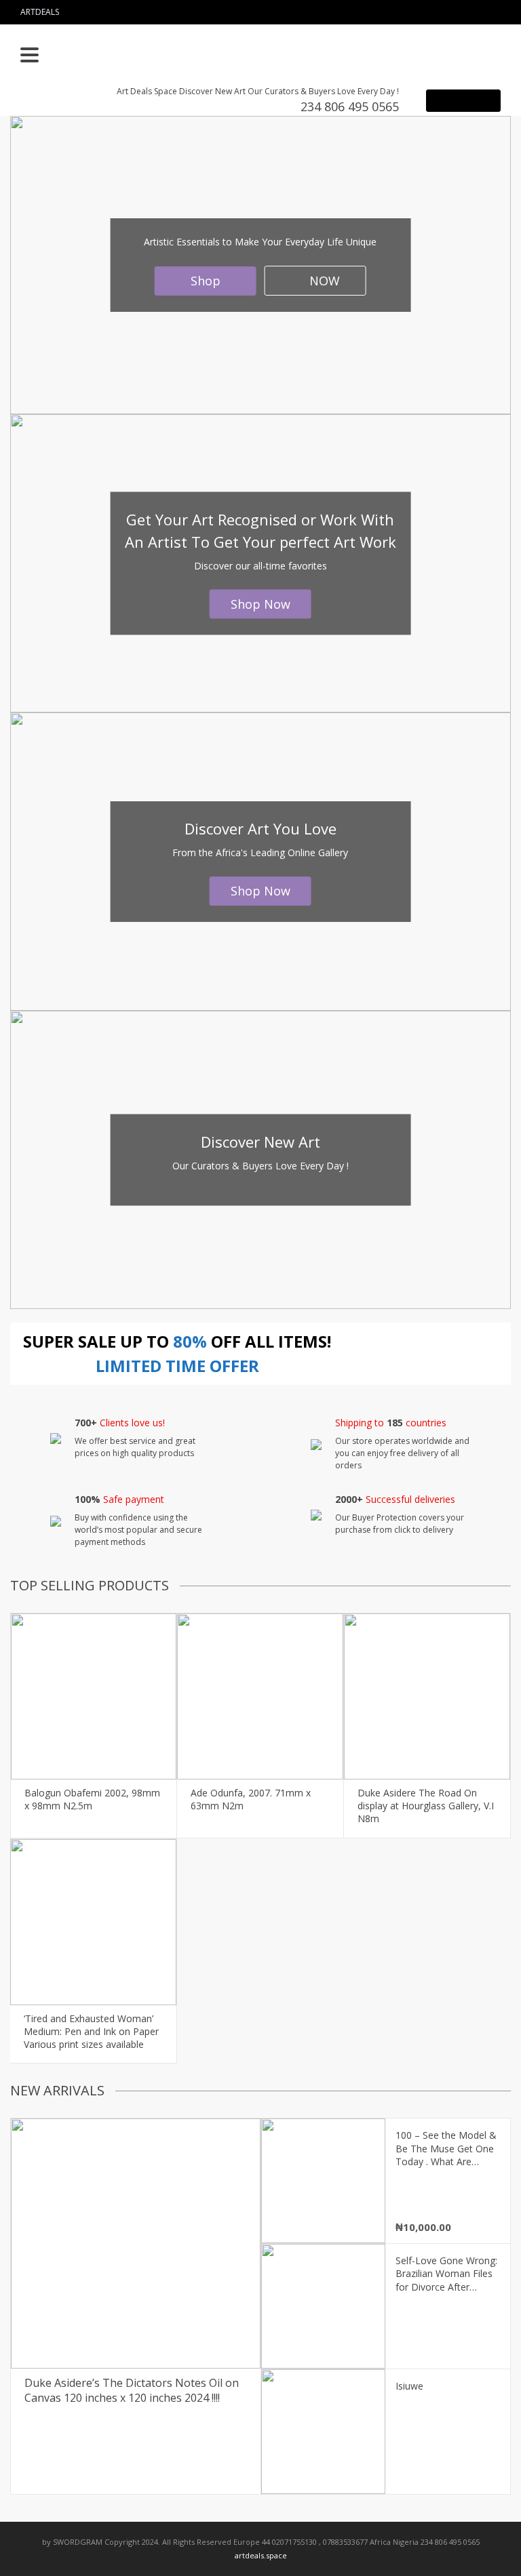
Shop (206, 281)
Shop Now (260, 604)
